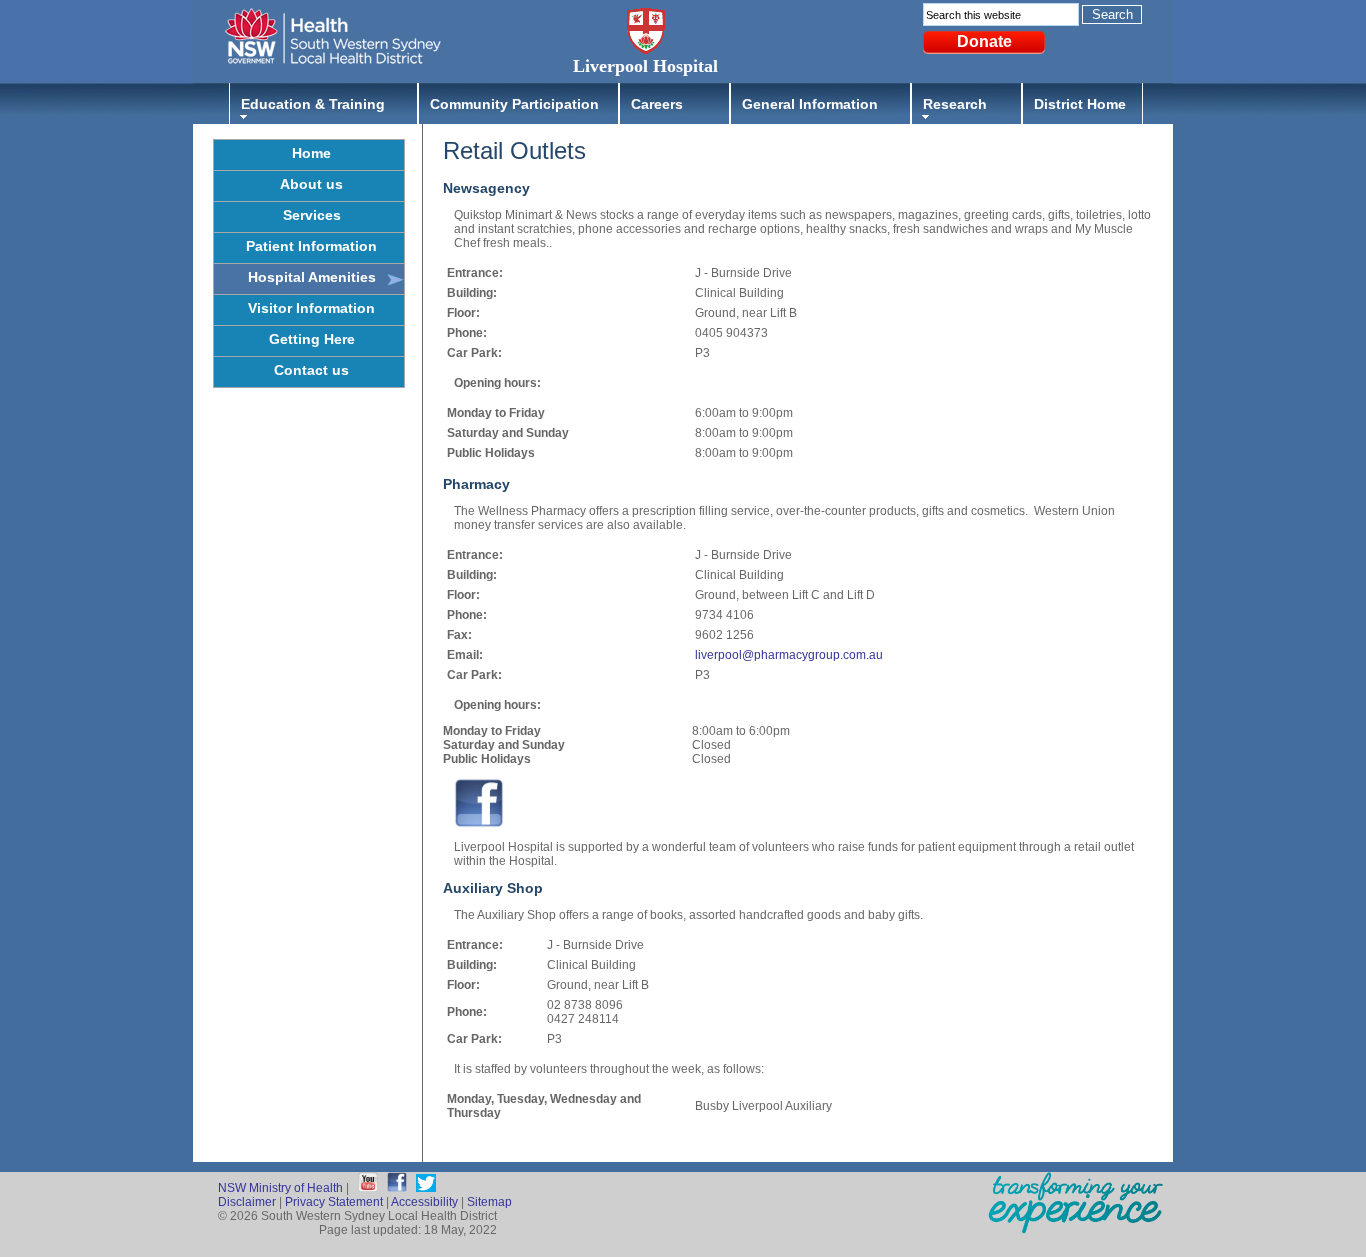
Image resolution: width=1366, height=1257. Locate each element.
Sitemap (489, 1202)
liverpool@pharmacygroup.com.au (789, 655)
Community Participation (514, 104)
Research (955, 104)
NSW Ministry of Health (280, 1188)
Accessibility (424, 1202)
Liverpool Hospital (645, 66)
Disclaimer (247, 1202)
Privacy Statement (334, 1202)
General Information (810, 104)
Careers (657, 104)
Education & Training (313, 104)
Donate (984, 41)
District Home (1080, 104)
